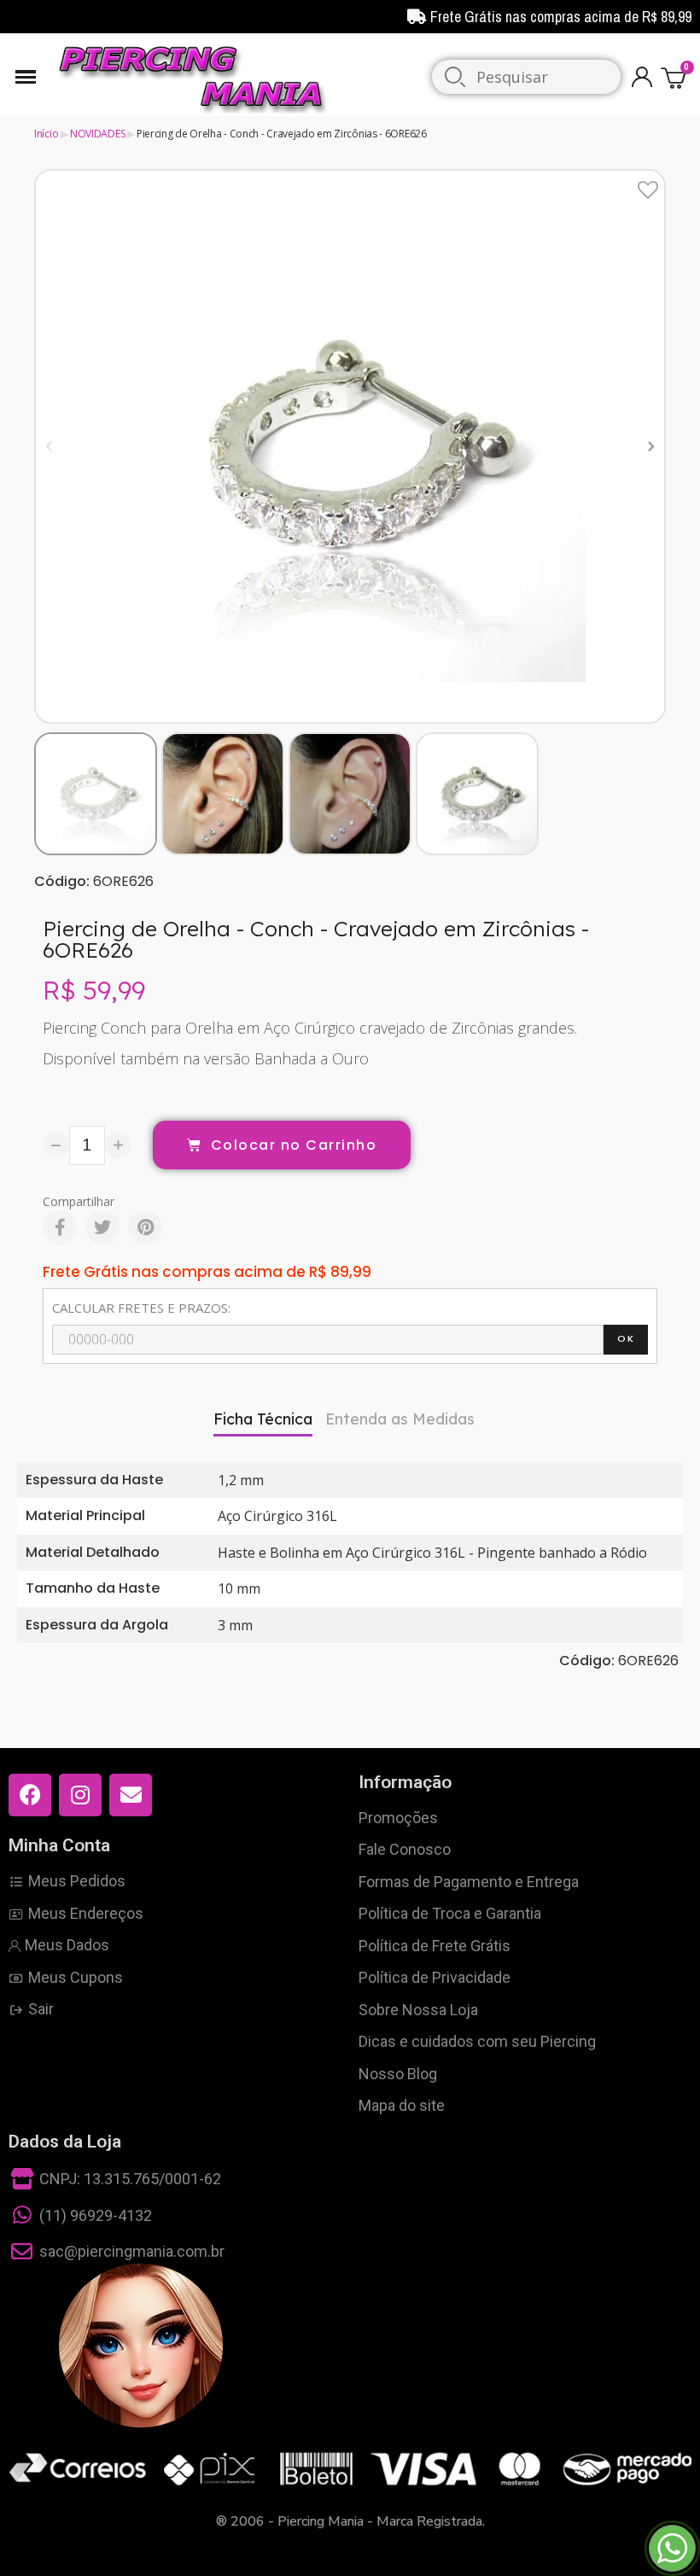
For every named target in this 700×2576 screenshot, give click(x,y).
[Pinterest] (145, 1227)
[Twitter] (102, 1227)
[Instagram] (80, 1795)
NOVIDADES (97, 134)
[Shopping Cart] (676, 77)
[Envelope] (131, 1795)
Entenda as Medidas (400, 1419)
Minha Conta (59, 1845)
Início (46, 134)
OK (626, 1338)
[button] (49, 447)
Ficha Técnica (263, 1419)
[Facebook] (60, 1227)
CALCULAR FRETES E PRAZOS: (141, 1308)
